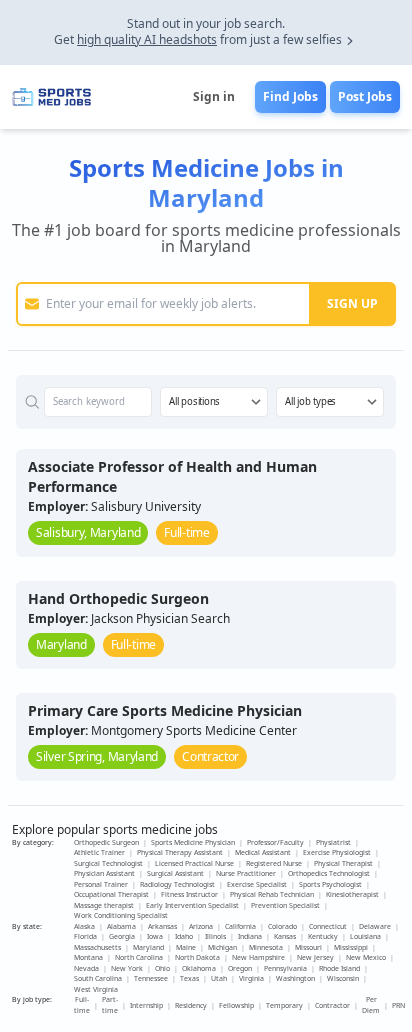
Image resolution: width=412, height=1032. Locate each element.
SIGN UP (352, 303)
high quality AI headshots (147, 39)
